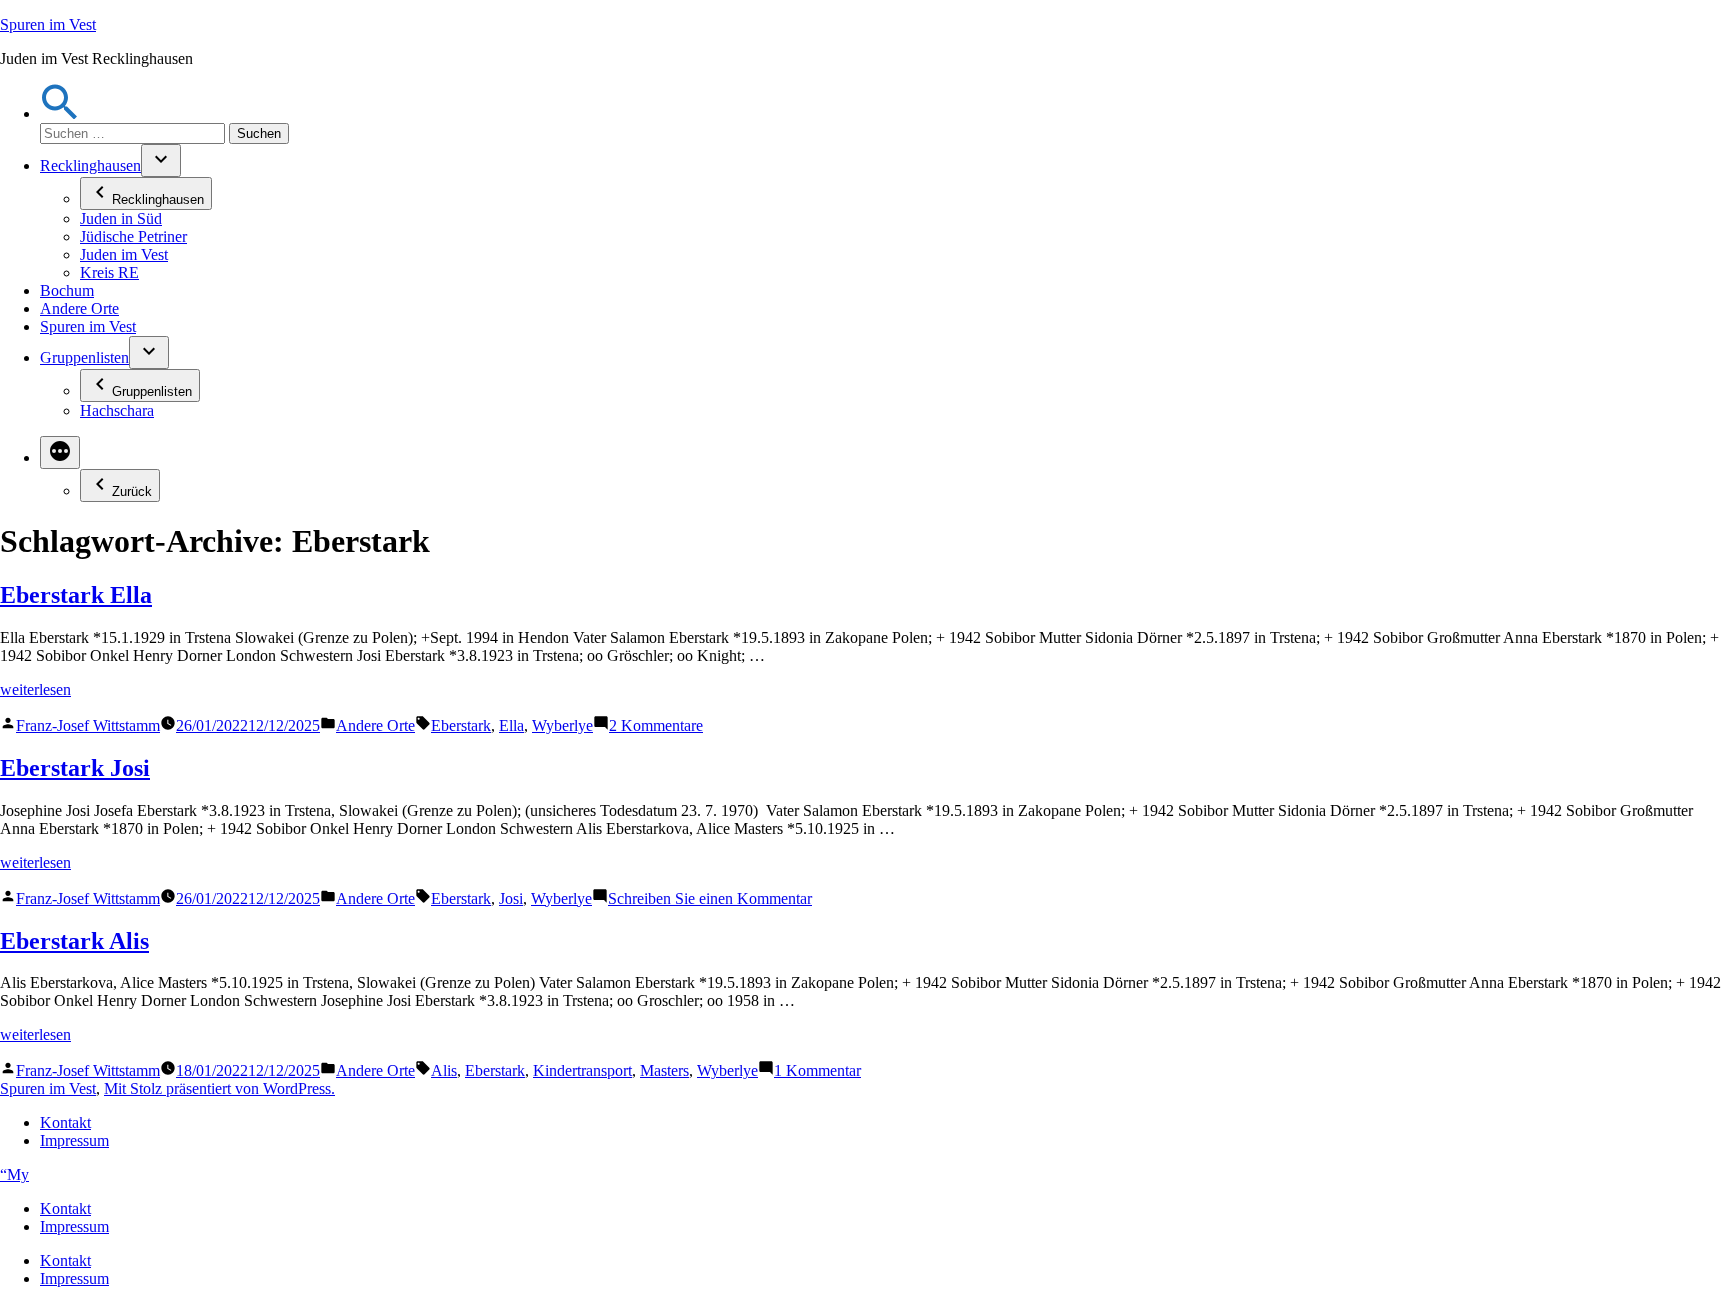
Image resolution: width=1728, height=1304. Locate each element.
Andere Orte (79, 308)
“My (14, 1174)
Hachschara (117, 410)
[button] (60, 113)
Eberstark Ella (76, 595)
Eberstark (461, 725)
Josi (511, 898)
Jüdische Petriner (133, 236)
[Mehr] (60, 452)
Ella (511, 725)
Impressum (74, 1140)
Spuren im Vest (48, 24)
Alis (444, 1070)
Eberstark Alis (74, 941)
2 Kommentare (656, 725)
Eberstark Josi (75, 768)
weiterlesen (35, 689)
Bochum (67, 290)
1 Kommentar (817, 1070)
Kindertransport (582, 1070)
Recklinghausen (90, 165)
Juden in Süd (121, 218)
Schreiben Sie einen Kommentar (710, 898)
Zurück (132, 491)
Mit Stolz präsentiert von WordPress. (219, 1088)
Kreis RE (109, 272)
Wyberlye (562, 725)
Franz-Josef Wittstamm (88, 725)
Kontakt (65, 1122)
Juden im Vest (124, 254)
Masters (664, 1070)
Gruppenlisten (84, 357)
